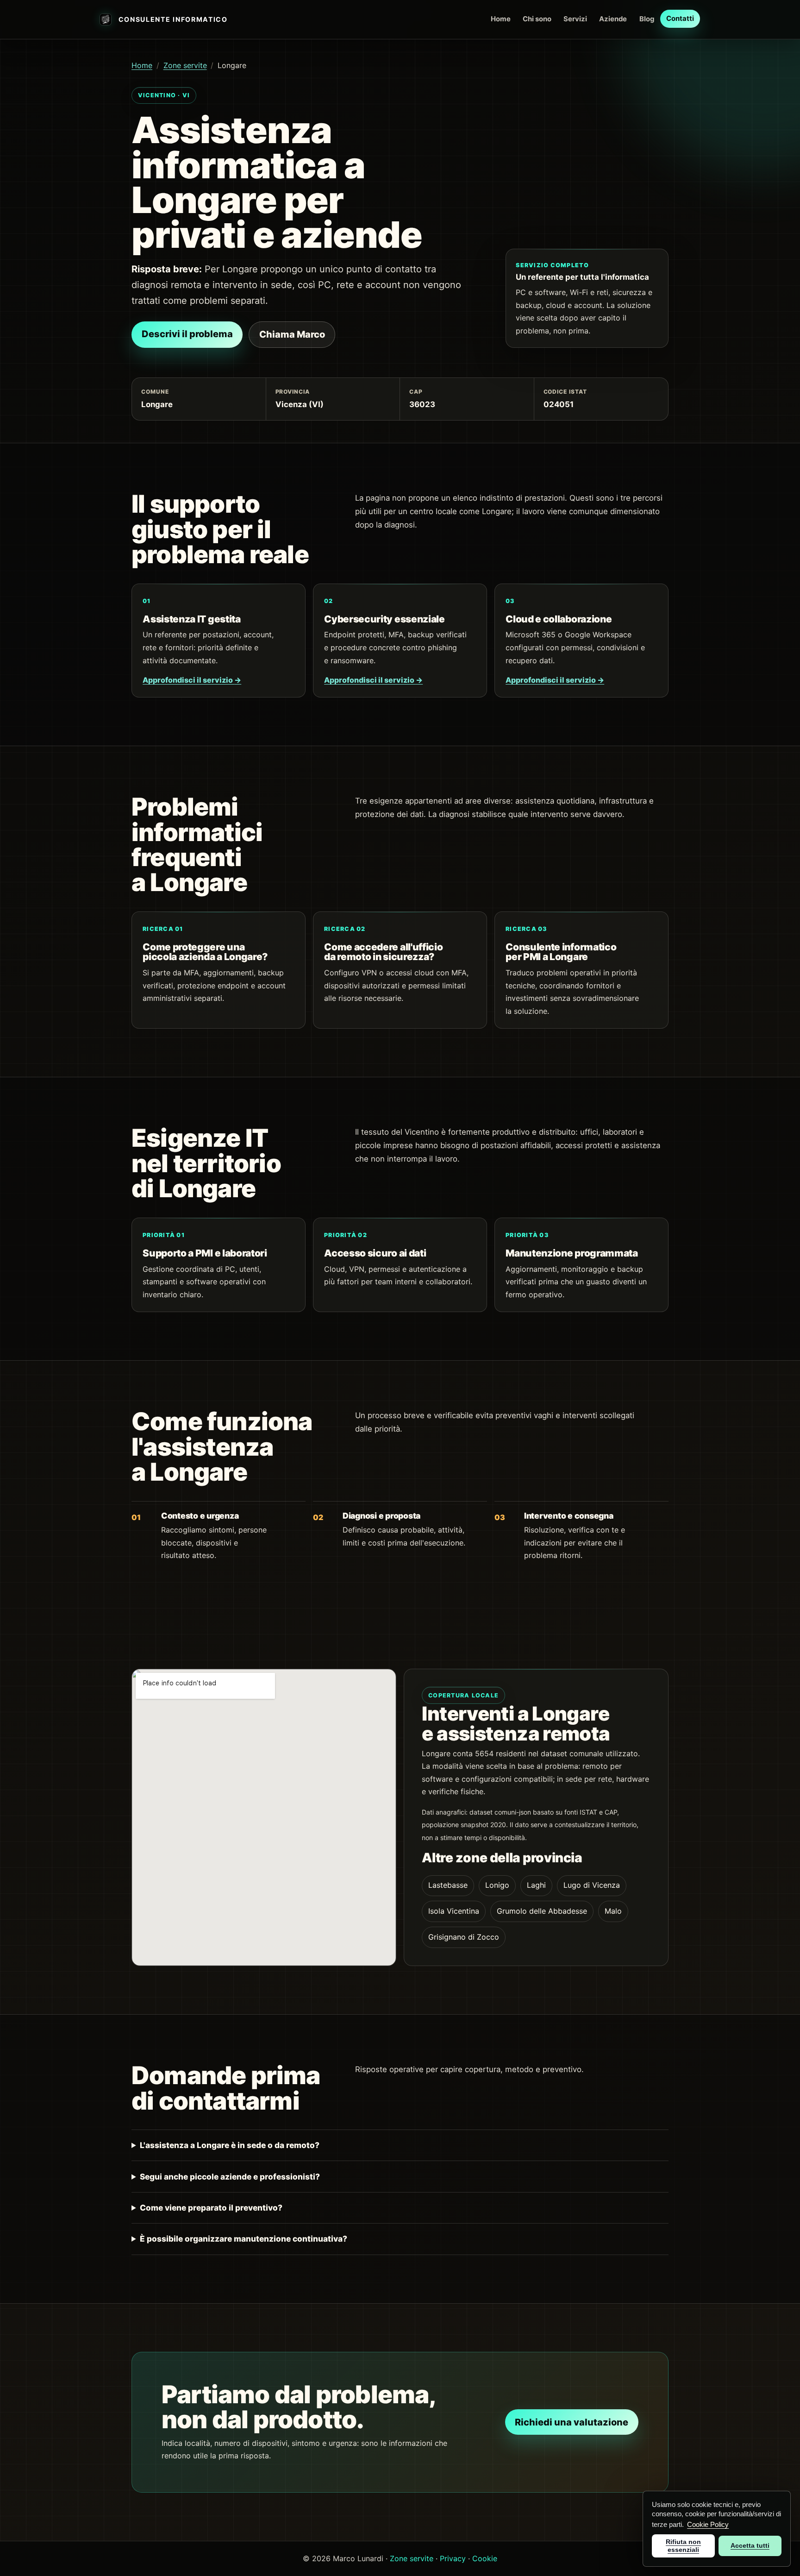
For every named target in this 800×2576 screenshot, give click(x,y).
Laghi (536, 1885)
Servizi (575, 19)
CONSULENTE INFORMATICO (173, 19)
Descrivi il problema (187, 334)
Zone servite (185, 65)
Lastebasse (448, 1885)
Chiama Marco (292, 334)
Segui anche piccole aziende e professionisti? (230, 2177)
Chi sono (537, 19)
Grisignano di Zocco (464, 1937)
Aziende (613, 19)
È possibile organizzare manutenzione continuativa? (244, 2239)
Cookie (485, 2558)
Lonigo (497, 1885)
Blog (647, 19)
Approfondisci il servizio (192, 680)
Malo (613, 1911)
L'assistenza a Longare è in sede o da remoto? (230, 2145)
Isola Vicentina (454, 1911)
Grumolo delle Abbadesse (542, 1911)
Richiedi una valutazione (572, 2422)
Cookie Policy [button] (708, 2524)
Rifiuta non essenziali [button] (683, 2546)
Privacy (453, 2558)
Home (501, 19)
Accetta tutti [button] (750, 2545)
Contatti (680, 19)
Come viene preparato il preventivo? (211, 2208)
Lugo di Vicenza (592, 1885)
